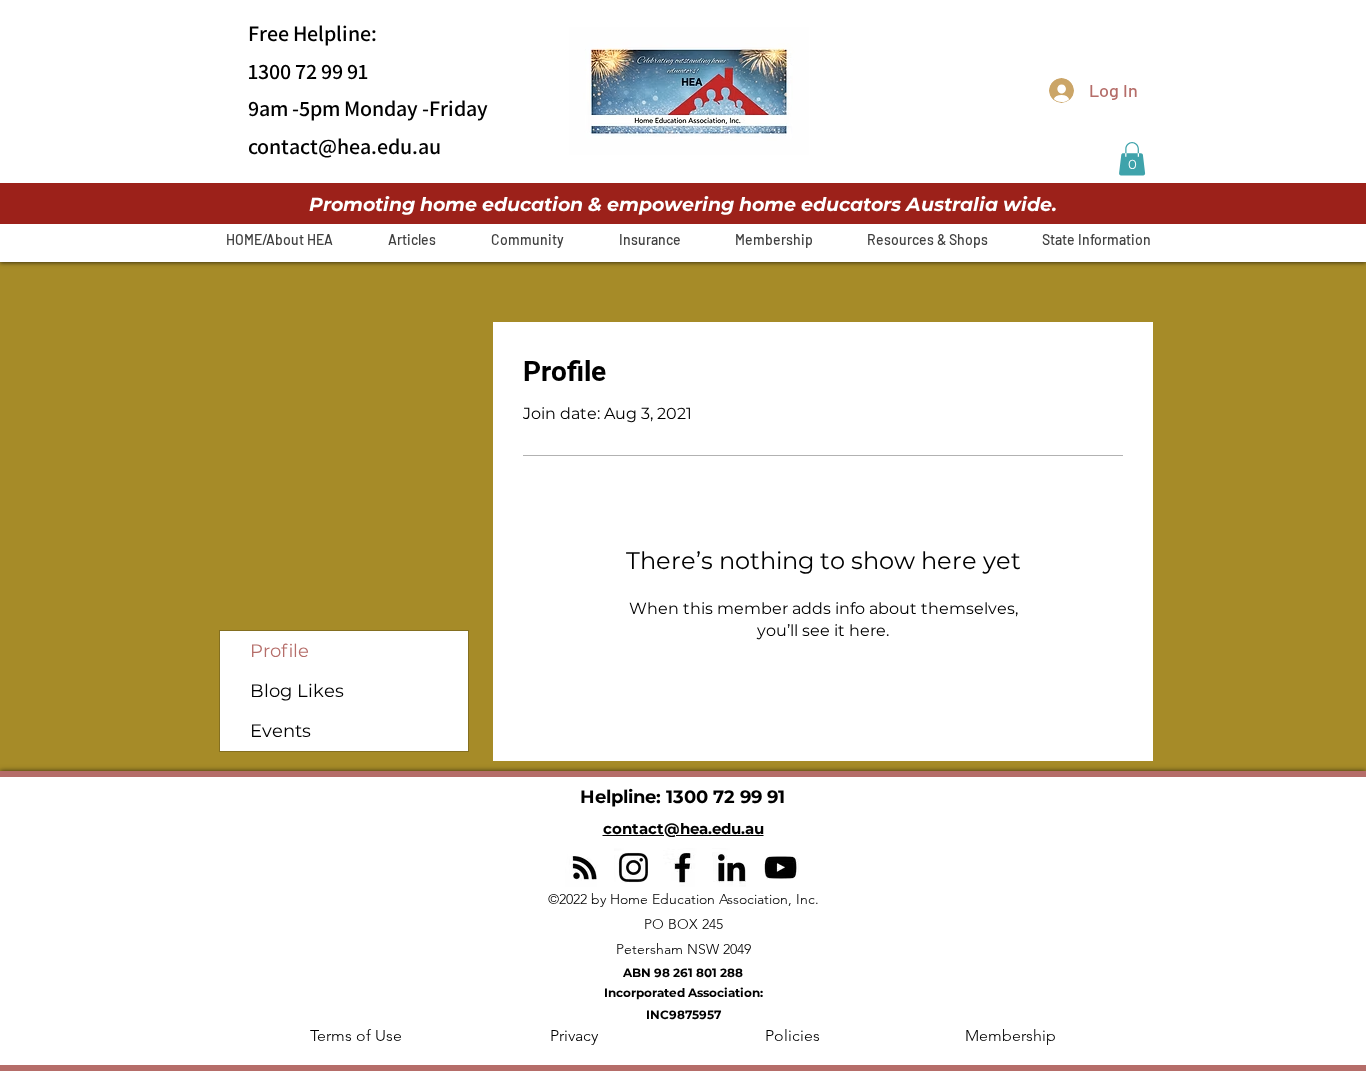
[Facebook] (682, 867)
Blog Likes (297, 691)
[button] (1132, 158)
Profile (279, 651)
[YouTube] (780, 867)
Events (280, 731)
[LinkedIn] (731, 867)
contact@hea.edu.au (344, 146)
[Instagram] (633, 867)
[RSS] (584, 867)
